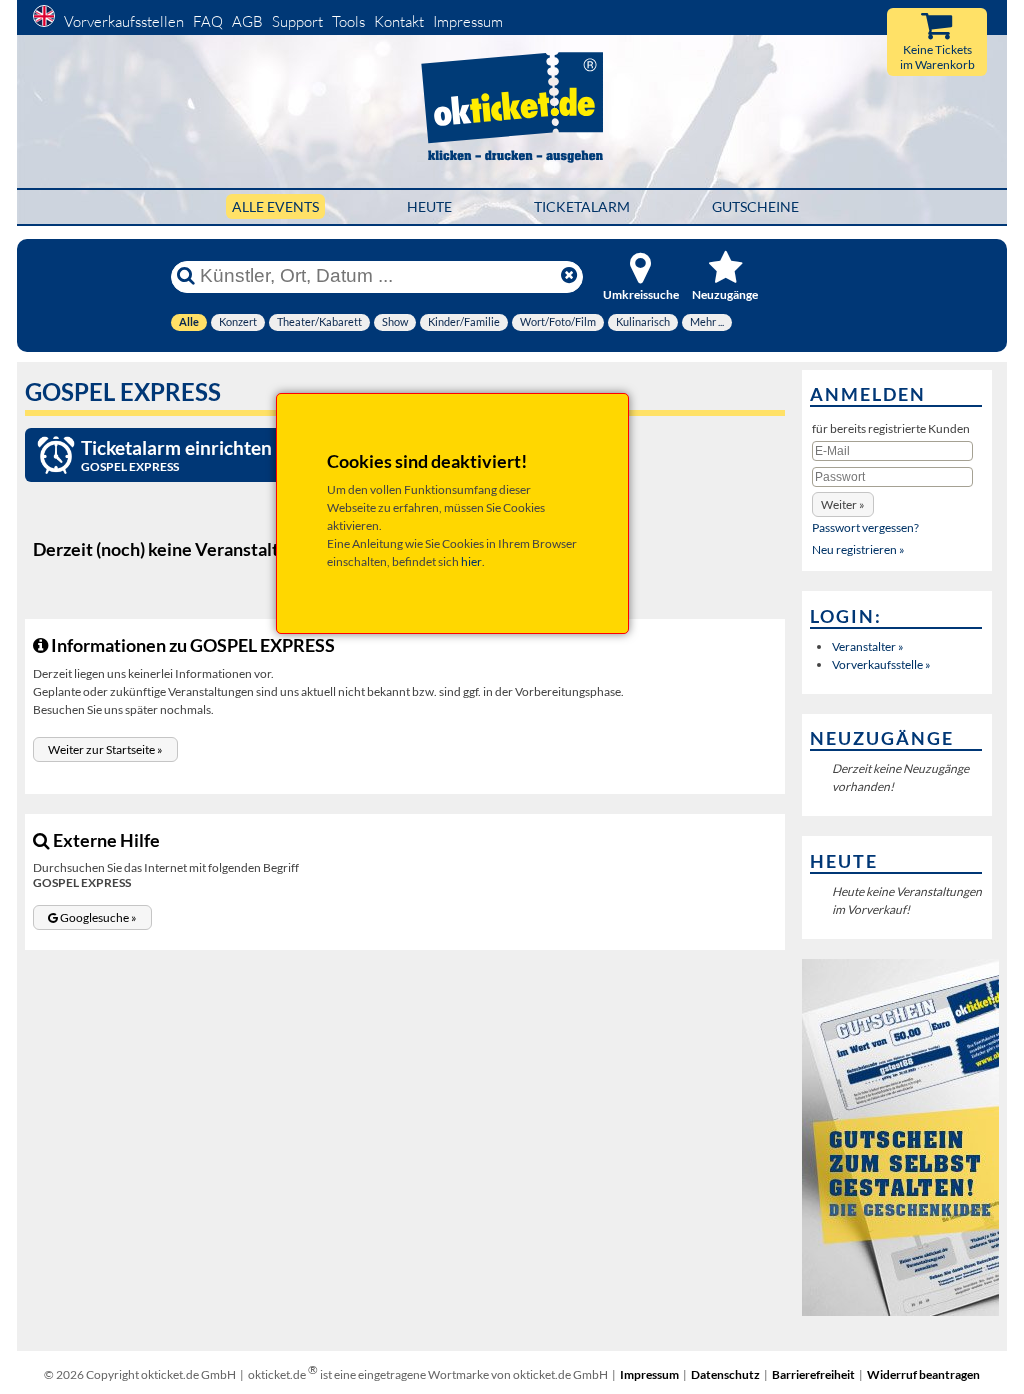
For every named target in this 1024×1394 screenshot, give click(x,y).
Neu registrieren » (858, 549)
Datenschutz (725, 1374)
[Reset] (569, 276)
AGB (247, 21)
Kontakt (399, 21)
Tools (348, 21)
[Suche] (186, 276)
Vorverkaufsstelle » (881, 664)
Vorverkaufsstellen (124, 21)
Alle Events (275, 206)
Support (297, 21)
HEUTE (429, 206)
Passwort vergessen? (865, 527)
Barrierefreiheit (813, 1374)
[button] (105, 749)
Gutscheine (755, 206)
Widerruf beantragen (923, 1374)
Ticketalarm (582, 206)
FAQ (208, 21)
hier (471, 561)
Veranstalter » (868, 646)
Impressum (468, 21)
